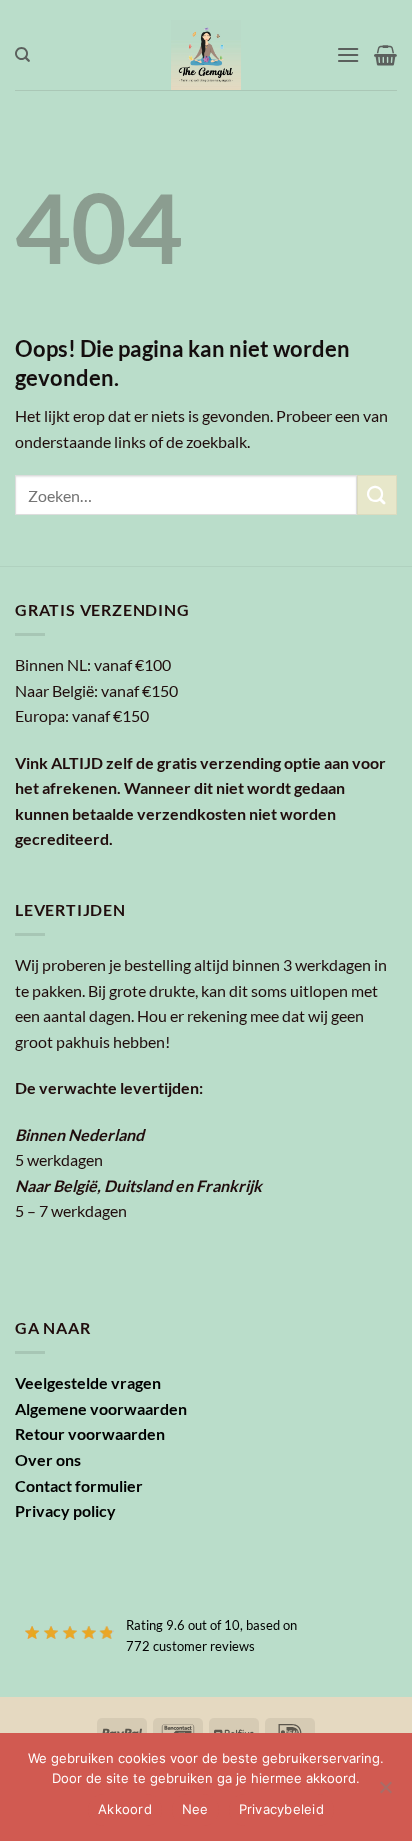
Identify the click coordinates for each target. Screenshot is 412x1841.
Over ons (48, 1459)
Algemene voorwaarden (101, 1408)
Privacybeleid (281, 1809)
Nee (195, 1809)
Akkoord (125, 1809)
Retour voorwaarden (90, 1433)
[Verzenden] (377, 494)
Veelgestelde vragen (88, 1382)
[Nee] (385, 1793)
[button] (348, 54)
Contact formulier (79, 1485)
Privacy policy (65, 1510)
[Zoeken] (22, 55)
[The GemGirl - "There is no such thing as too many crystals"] (206, 55)
